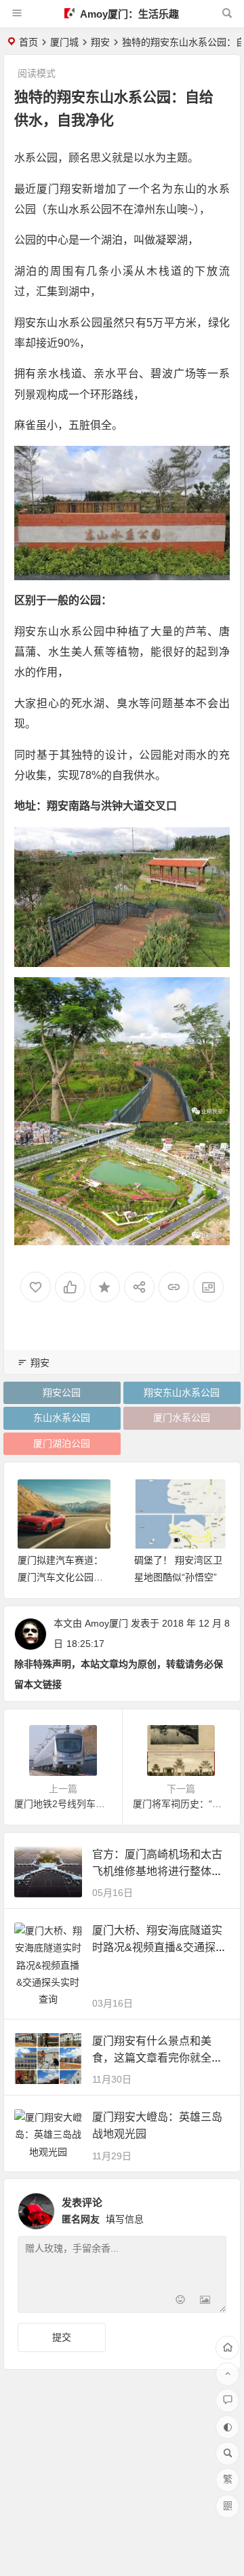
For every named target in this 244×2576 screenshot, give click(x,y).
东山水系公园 (62, 1418)
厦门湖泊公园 (62, 1443)
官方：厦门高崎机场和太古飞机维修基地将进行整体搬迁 (157, 1871)
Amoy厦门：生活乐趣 (128, 14)
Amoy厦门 (106, 1623)
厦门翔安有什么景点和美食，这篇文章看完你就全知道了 (157, 2058)
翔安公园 (62, 1393)
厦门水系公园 (182, 1418)
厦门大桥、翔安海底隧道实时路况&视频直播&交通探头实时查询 (159, 1947)
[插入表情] (181, 2301)
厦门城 (64, 42)
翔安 (100, 42)
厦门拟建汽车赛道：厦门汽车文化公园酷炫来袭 (60, 1577)
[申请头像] (213, 2208)
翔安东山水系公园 (182, 1393)
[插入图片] (205, 2301)
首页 (28, 42)
